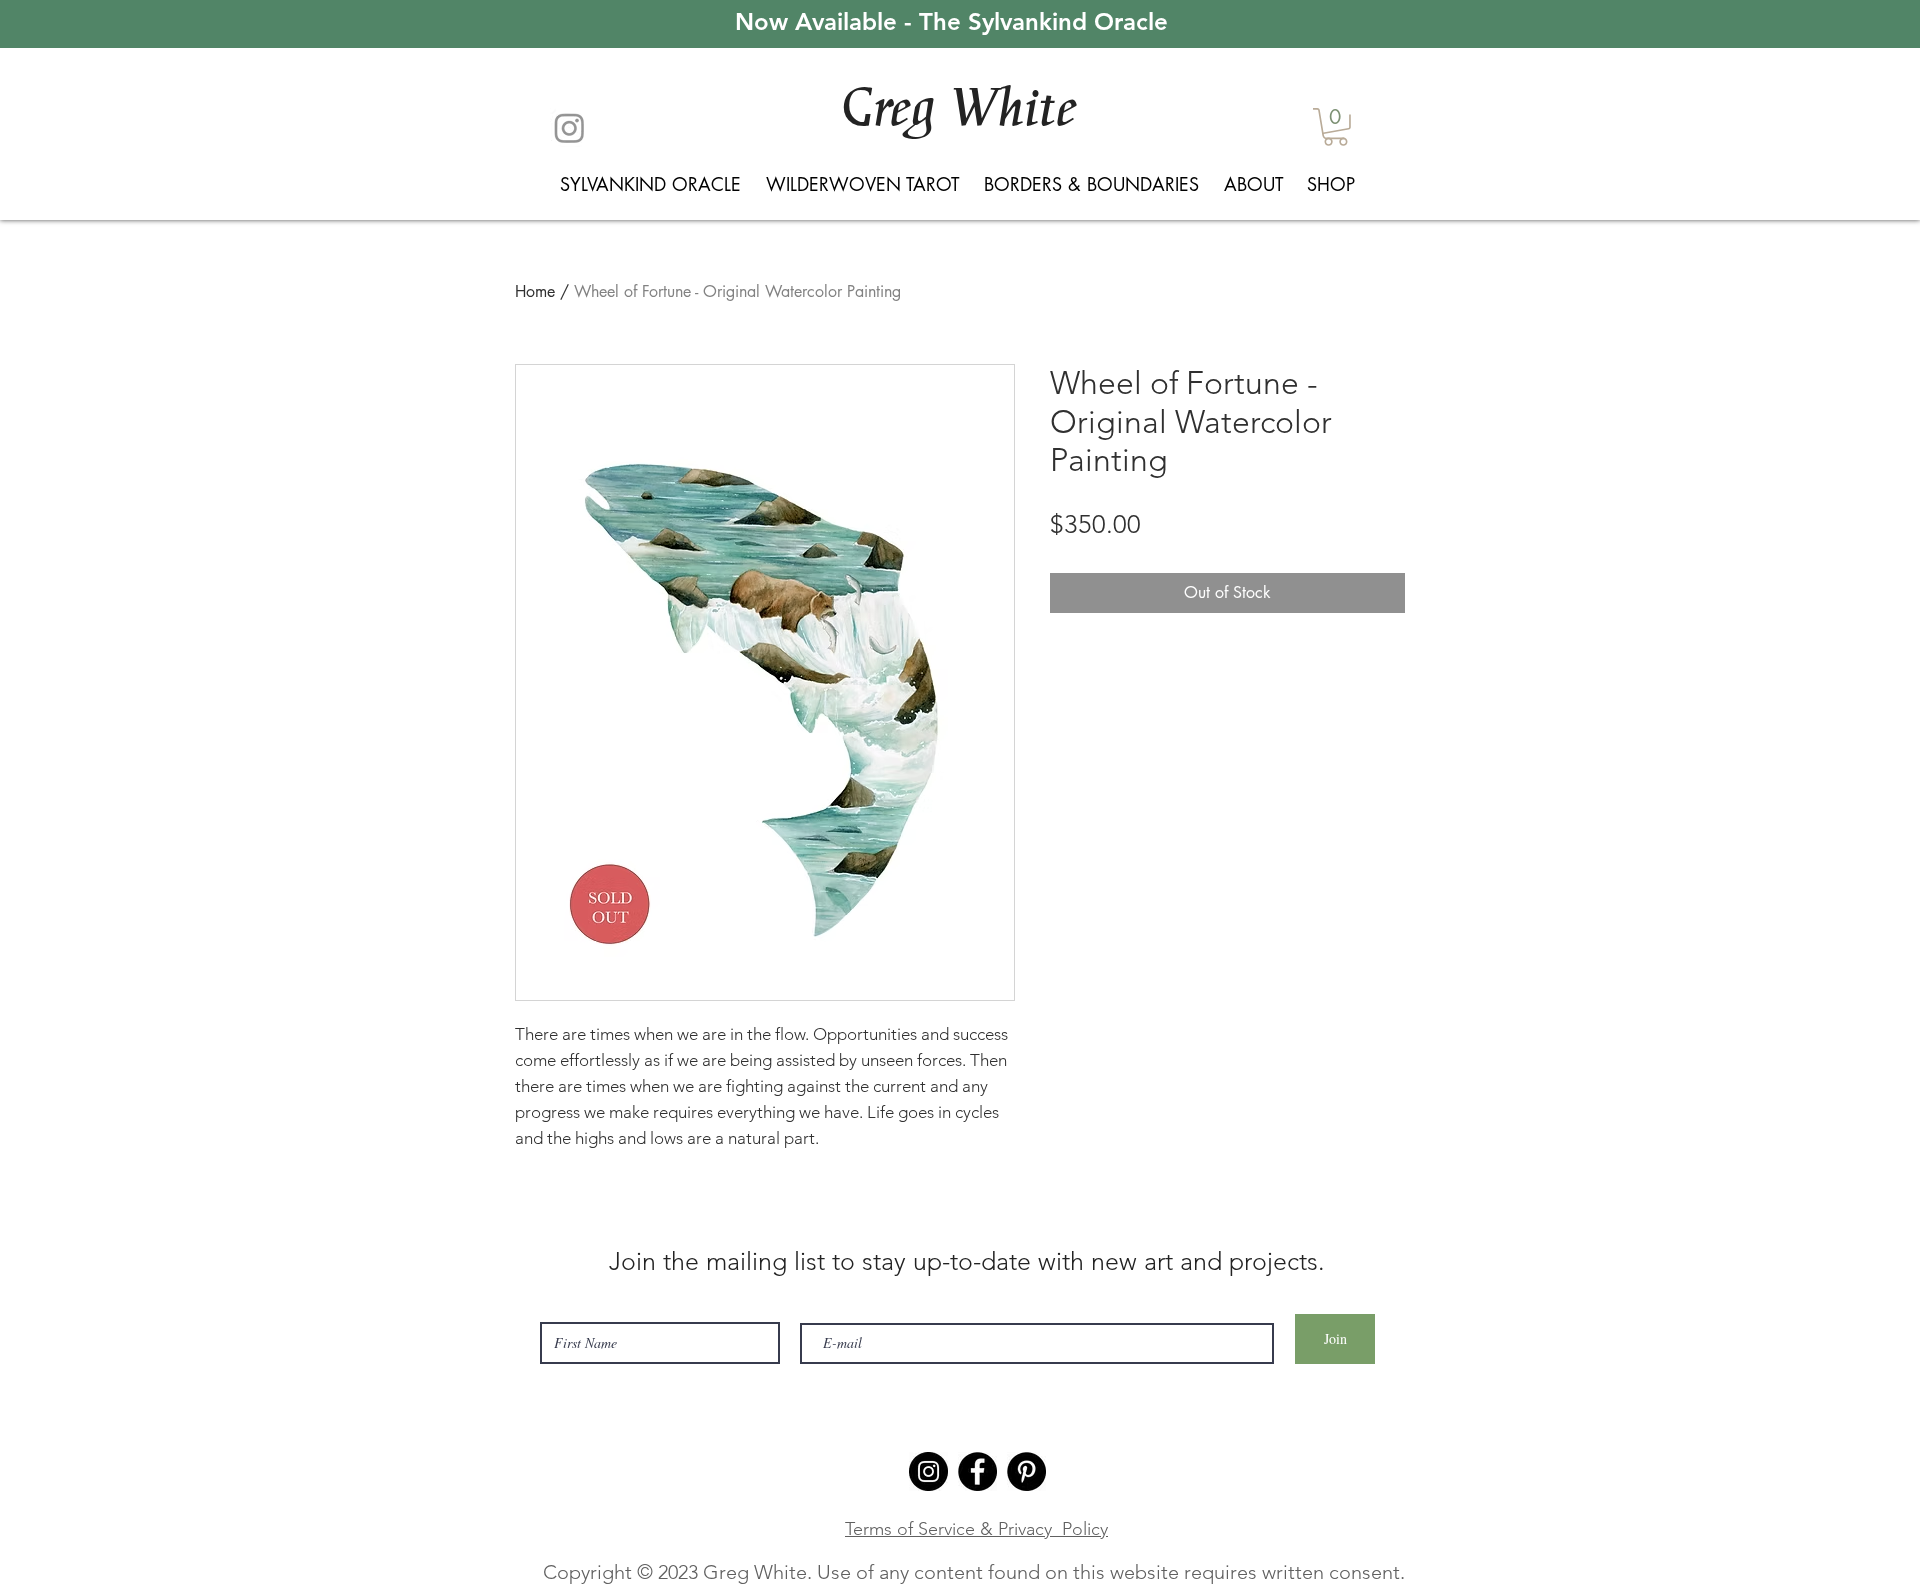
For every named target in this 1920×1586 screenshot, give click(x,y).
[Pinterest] (1026, 1471)
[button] (1335, 127)
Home (535, 291)
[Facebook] (977, 1471)
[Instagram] (569, 127)
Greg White (958, 108)
